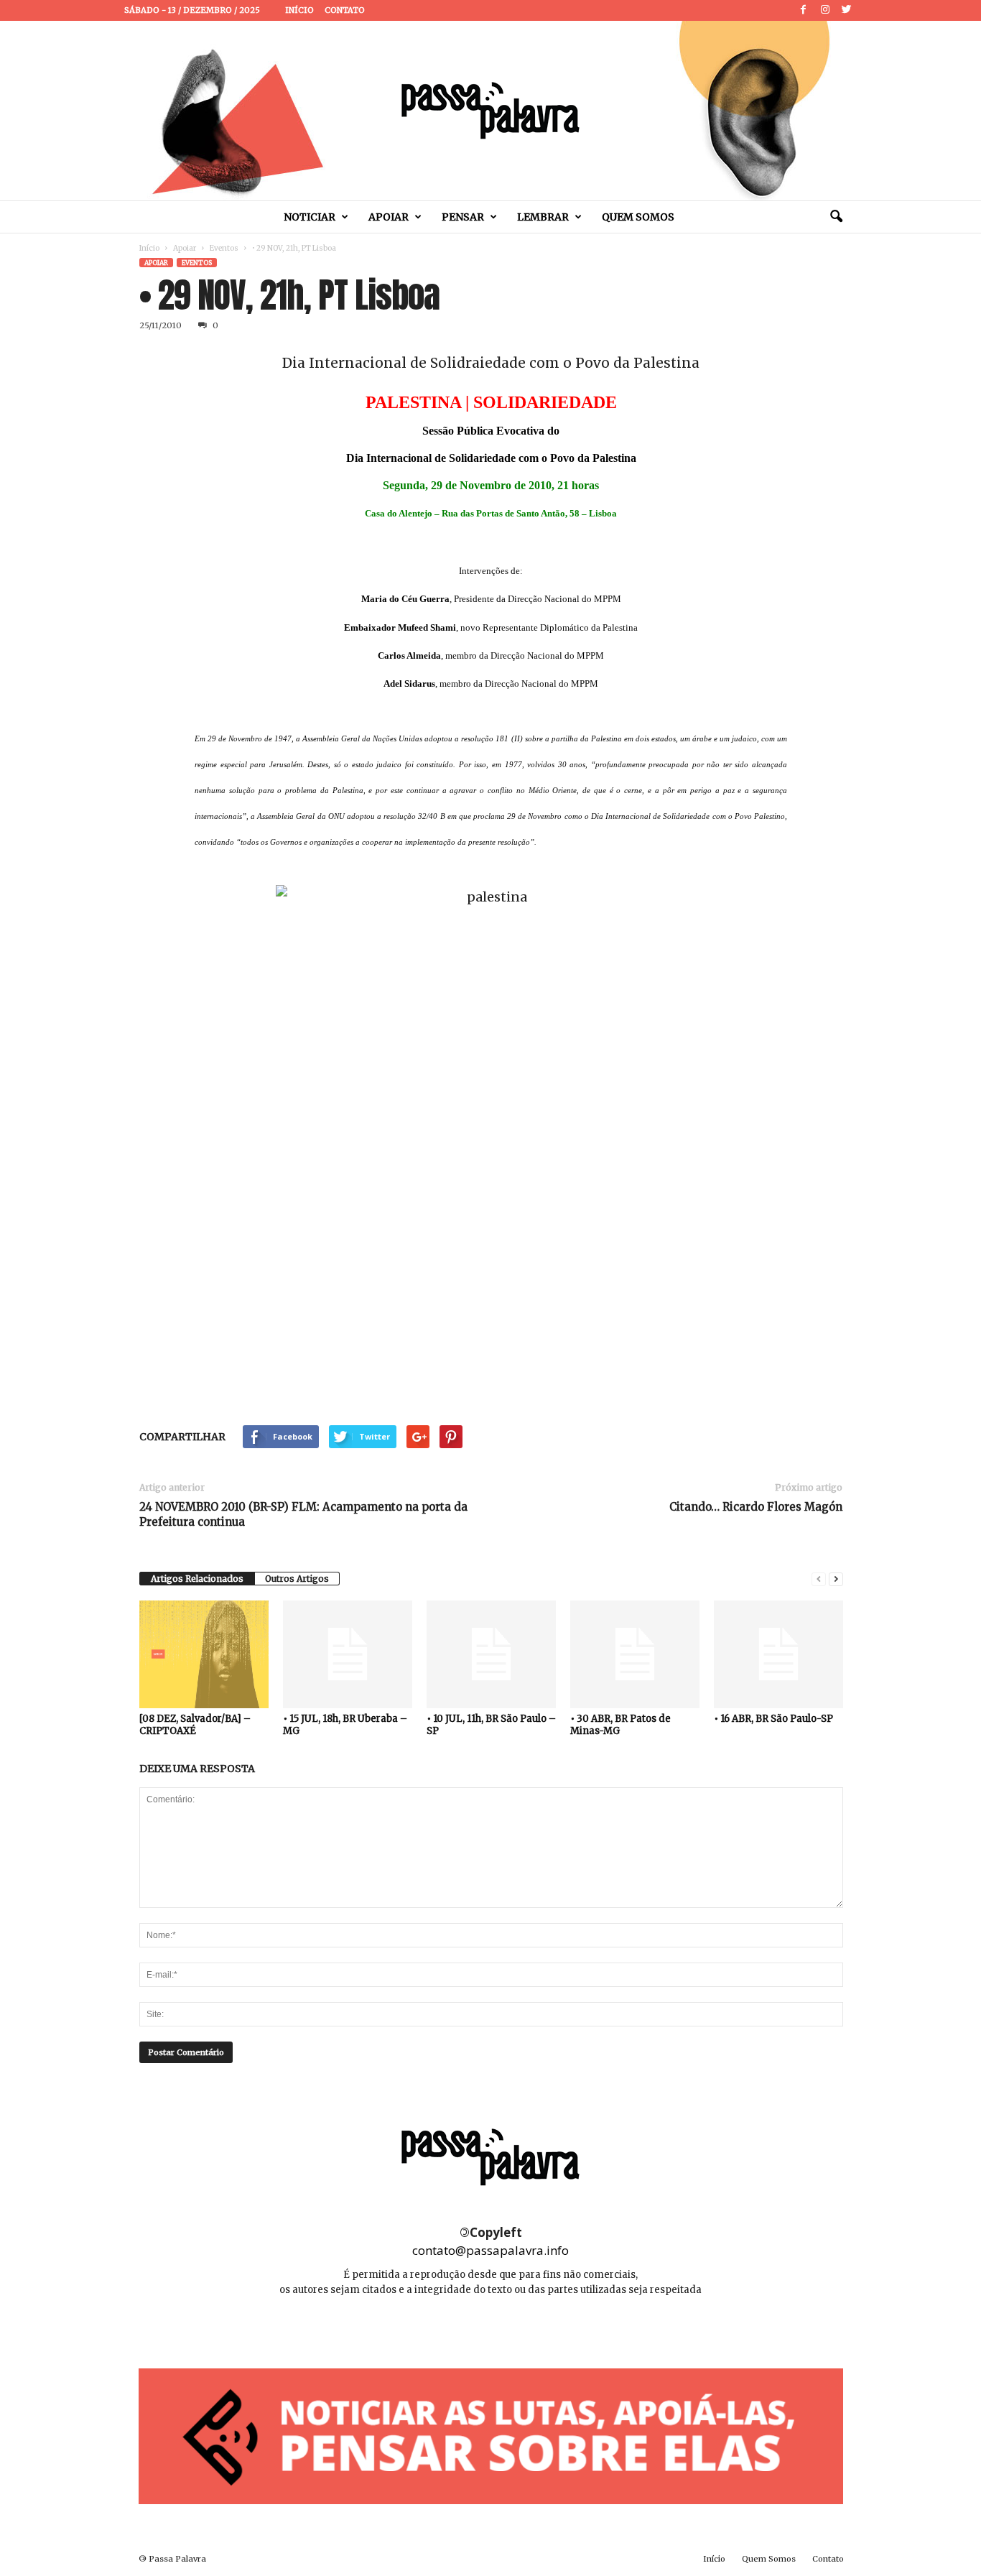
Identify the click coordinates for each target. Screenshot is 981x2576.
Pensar (463, 217)
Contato (345, 10)
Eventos (224, 248)
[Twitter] (847, 10)
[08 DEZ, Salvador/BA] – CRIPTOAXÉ (195, 1725)
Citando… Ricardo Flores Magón (756, 1507)
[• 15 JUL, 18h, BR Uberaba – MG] (348, 1654)
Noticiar (310, 217)
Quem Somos (638, 217)
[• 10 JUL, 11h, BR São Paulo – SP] (491, 1654)
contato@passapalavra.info (490, 2250)
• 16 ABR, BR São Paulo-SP (773, 1719)
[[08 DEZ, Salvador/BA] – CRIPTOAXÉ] (204, 1654)
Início (299, 10)
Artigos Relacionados (197, 1579)
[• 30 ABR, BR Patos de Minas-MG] (635, 1654)
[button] (836, 217)
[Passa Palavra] (490, 111)
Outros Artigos (297, 1579)
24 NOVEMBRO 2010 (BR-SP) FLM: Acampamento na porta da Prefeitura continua (303, 1514)
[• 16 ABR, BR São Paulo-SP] (778, 1654)
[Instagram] (825, 10)
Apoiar (389, 217)
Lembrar (543, 217)
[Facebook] (804, 10)
